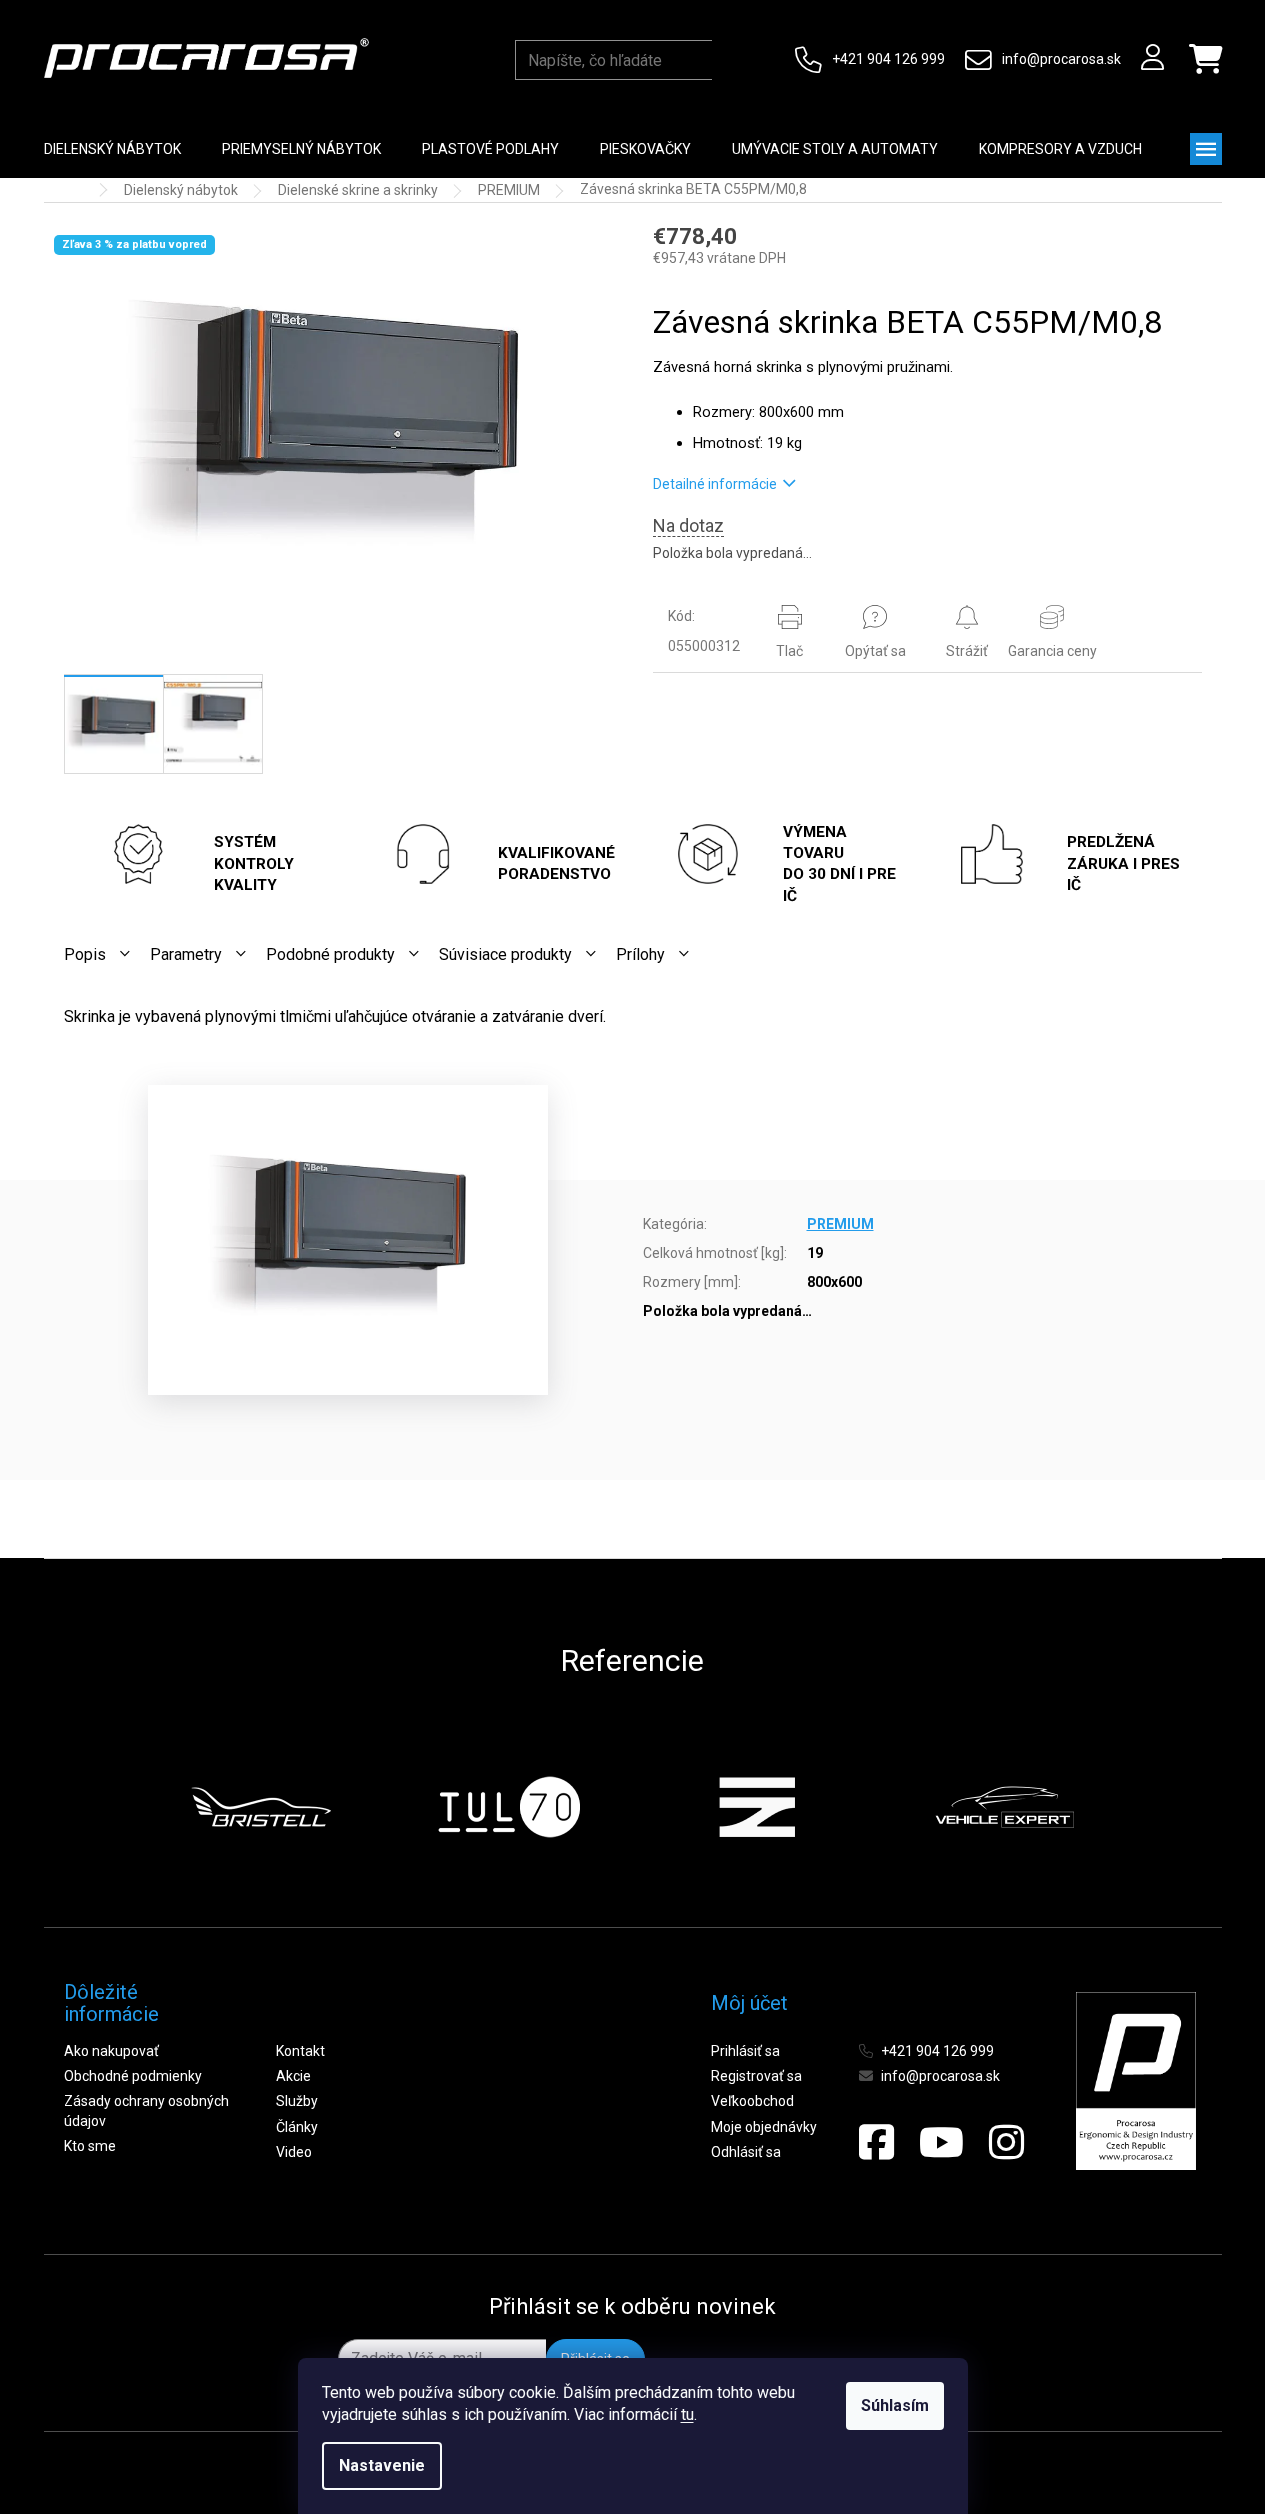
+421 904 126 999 (888, 59)
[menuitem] (112, 149)
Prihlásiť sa (745, 2051)
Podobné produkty (330, 954)
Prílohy (640, 954)
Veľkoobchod (752, 2101)
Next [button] (1123, 1807)
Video (294, 2152)
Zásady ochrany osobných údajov (146, 2110)
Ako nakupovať (111, 2051)
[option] (261, 1807)
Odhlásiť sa (746, 2152)
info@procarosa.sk (1061, 59)
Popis (85, 954)
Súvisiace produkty (505, 954)
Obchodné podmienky (133, 2076)
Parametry (186, 954)
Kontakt (300, 2051)
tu (687, 2414)
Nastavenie (382, 2465)
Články (297, 2127)
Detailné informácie (715, 484)
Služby (297, 2101)
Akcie (293, 2076)
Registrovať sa (756, 2076)
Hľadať (731, 60)
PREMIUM (840, 1224)
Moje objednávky (764, 2127)
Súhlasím (895, 2405)
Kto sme (90, 2146)
